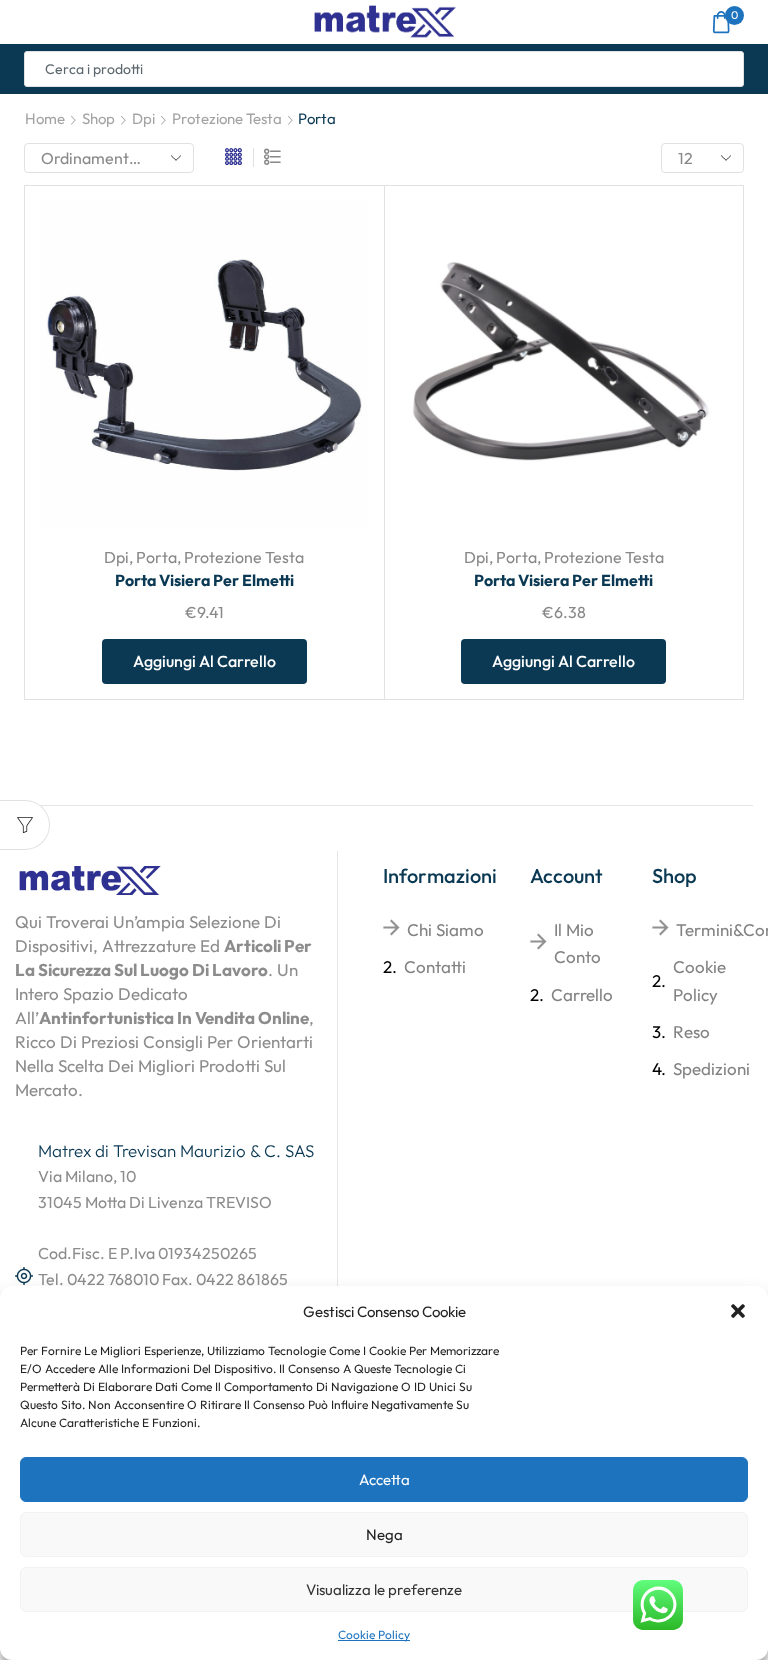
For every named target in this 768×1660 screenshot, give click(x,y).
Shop (98, 118)
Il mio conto (577, 943)
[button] (738, 1311)
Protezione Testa (227, 118)
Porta (156, 557)
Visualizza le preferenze (384, 1589)
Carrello (582, 994)
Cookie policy (699, 980)
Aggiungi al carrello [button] (204, 661)
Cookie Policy (374, 1634)
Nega (384, 1534)
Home (45, 118)
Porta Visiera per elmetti (204, 580)
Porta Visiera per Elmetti (563, 580)
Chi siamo (445, 929)
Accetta (384, 1479)
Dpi (143, 118)
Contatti (435, 966)
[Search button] (726, 69)
